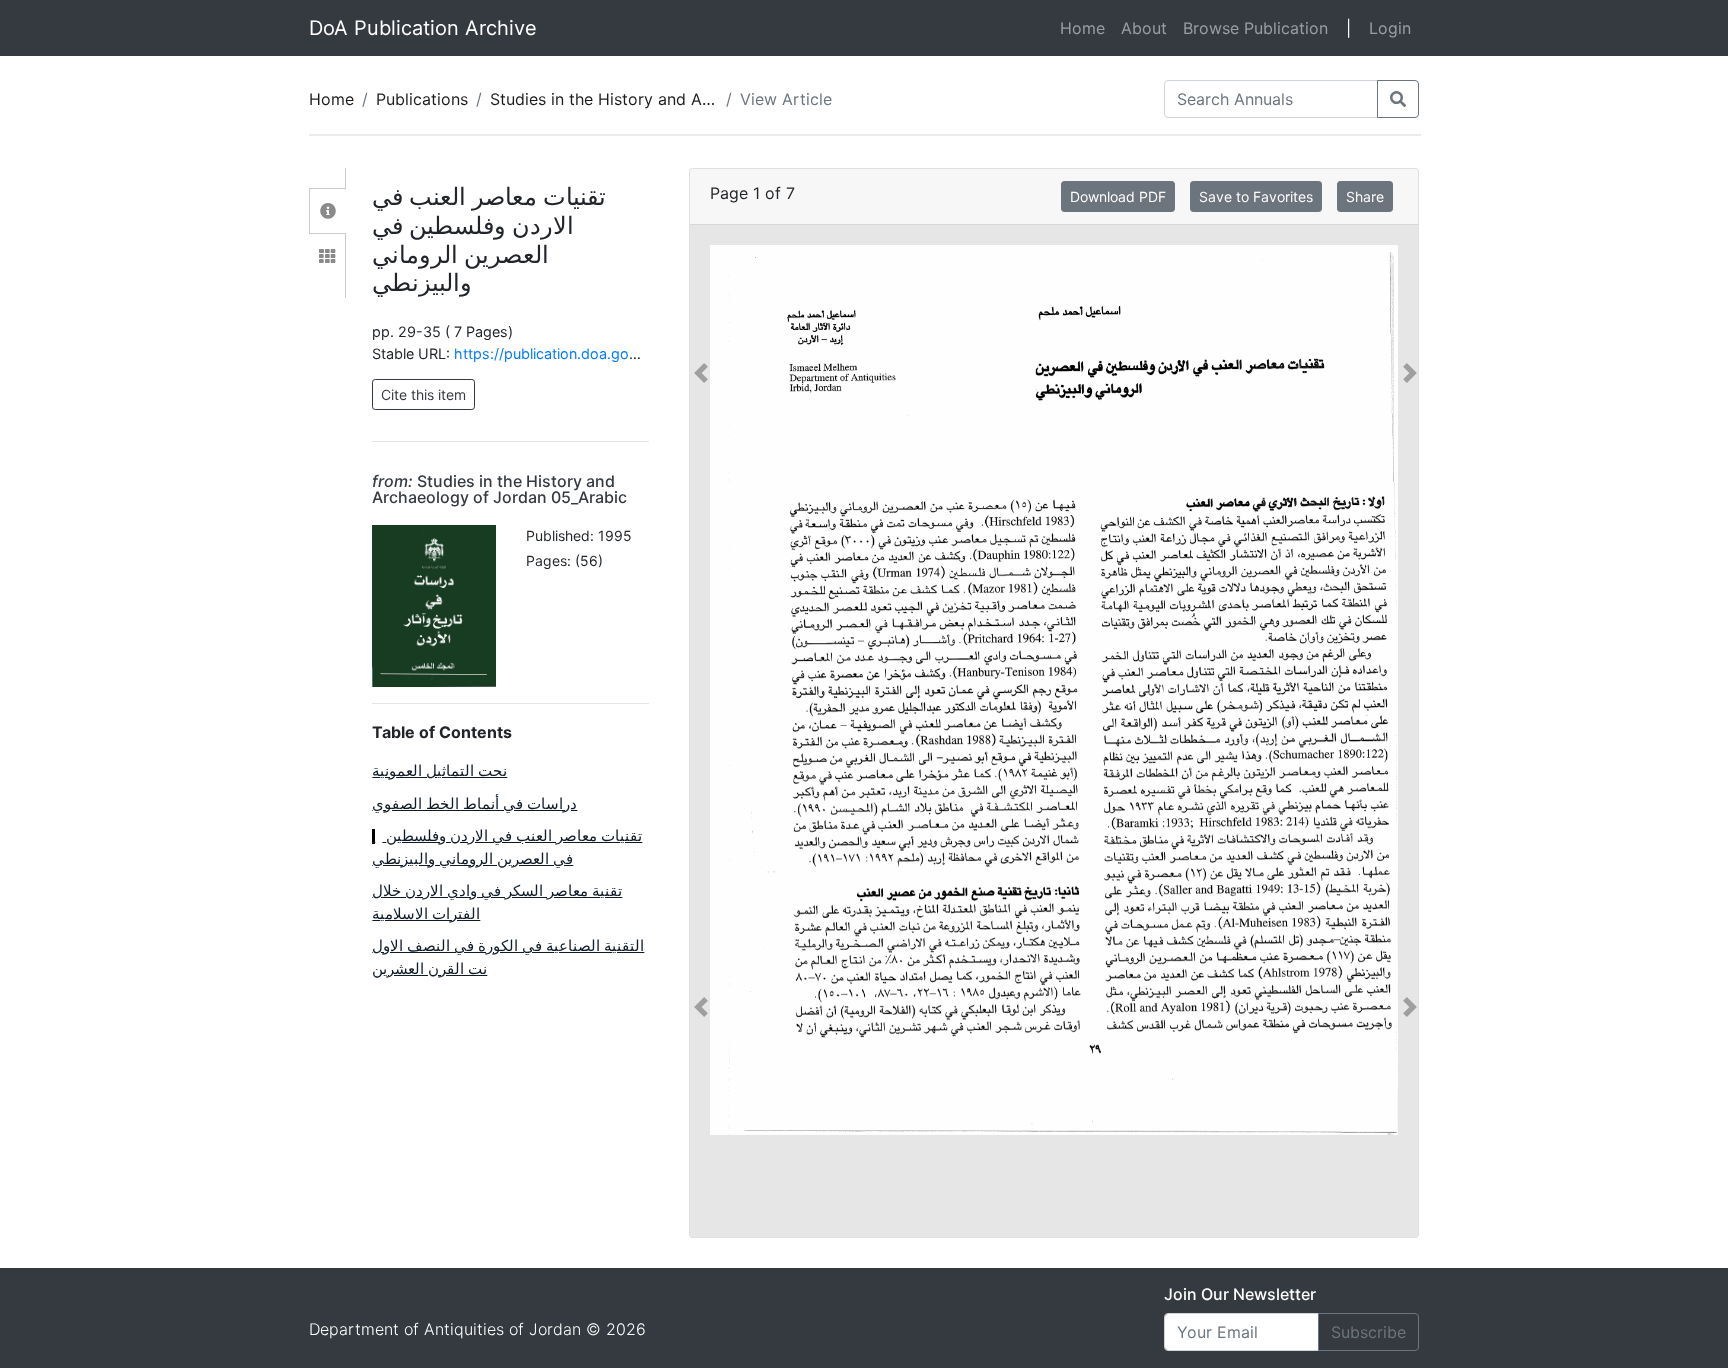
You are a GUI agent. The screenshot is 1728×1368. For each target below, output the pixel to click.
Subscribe (1368, 1332)
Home (1086, 27)
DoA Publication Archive (423, 28)
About (1144, 28)
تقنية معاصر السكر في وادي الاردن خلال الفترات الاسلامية (497, 902)
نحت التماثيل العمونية (439, 770)
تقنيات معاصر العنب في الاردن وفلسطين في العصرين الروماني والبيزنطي (507, 847)
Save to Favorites (1256, 196)
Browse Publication (1255, 28)
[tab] (327, 211)
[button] (701, 690)
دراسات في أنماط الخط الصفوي (474, 803)
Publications (422, 99)
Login (1390, 28)
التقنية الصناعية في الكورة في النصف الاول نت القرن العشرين (508, 957)
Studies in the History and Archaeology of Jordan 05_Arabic (499, 489)
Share (1365, 196)
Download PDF (1118, 196)
